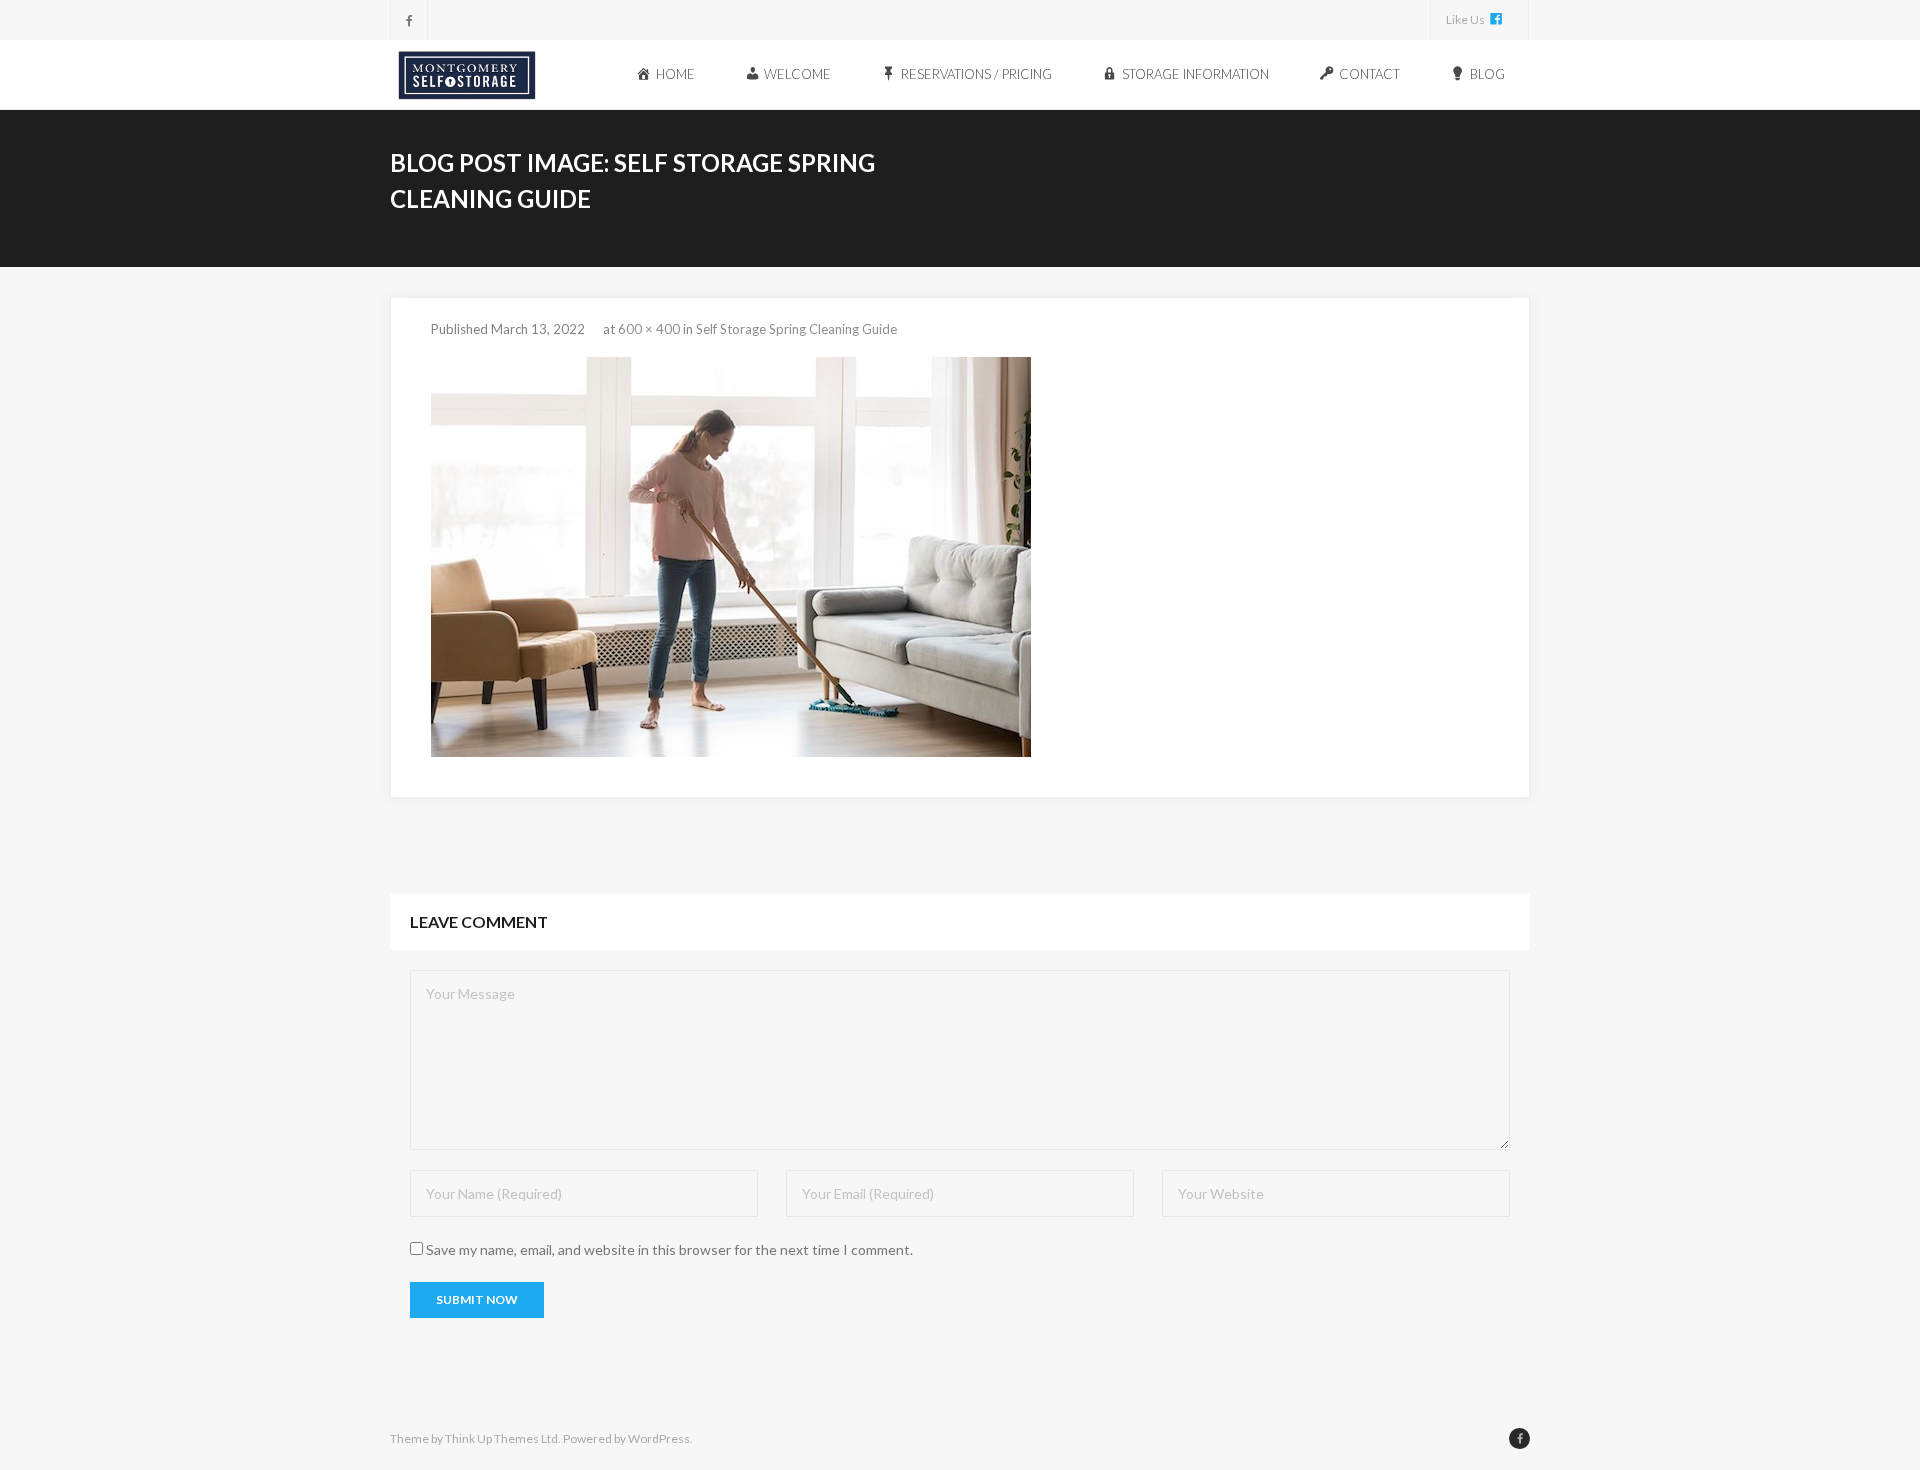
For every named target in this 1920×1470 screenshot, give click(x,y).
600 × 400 (649, 329)
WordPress (659, 1438)
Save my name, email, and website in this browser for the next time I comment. (669, 1249)
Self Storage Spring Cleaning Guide (796, 329)
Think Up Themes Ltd (501, 1438)
